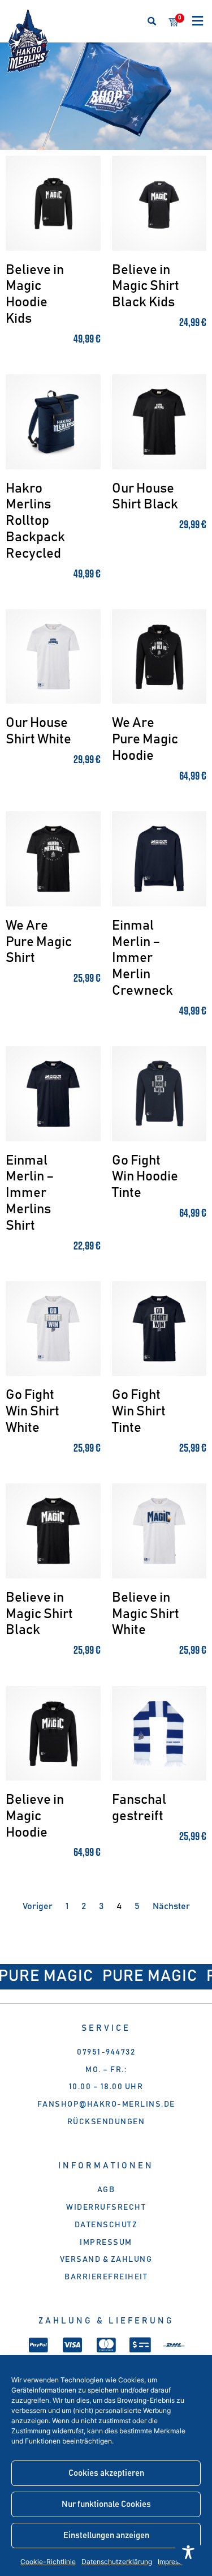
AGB (106, 2190)
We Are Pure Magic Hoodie (145, 739)
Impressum (106, 2243)
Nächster (171, 1906)
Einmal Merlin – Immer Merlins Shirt (30, 1193)
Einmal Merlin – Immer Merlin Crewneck (142, 958)
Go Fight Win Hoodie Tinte (145, 1177)
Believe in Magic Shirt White (146, 1614)
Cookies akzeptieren (106, 2473)
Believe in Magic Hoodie (35, 1816)
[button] (152, 21)
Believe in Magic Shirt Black (39, 1614)
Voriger (38, 1906)
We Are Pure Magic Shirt (39, 942)
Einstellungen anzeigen (106, 2536)
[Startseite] (28, 41)
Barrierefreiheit (106, 2277)
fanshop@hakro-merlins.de (106, 2104)
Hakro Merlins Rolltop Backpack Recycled (35, 521)
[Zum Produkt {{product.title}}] (53, 203)
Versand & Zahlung (106, 2260)
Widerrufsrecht (106, 2207)
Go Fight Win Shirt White (33, 1411)
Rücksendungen (106, 2122)
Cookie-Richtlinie (48, 2562)
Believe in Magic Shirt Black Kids (146, 286)
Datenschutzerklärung (117, 2562)
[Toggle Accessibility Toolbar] (188, 2552)
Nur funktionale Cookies (106, 2504)
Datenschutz (106, 2225)
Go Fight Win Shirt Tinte (139, 1411)
